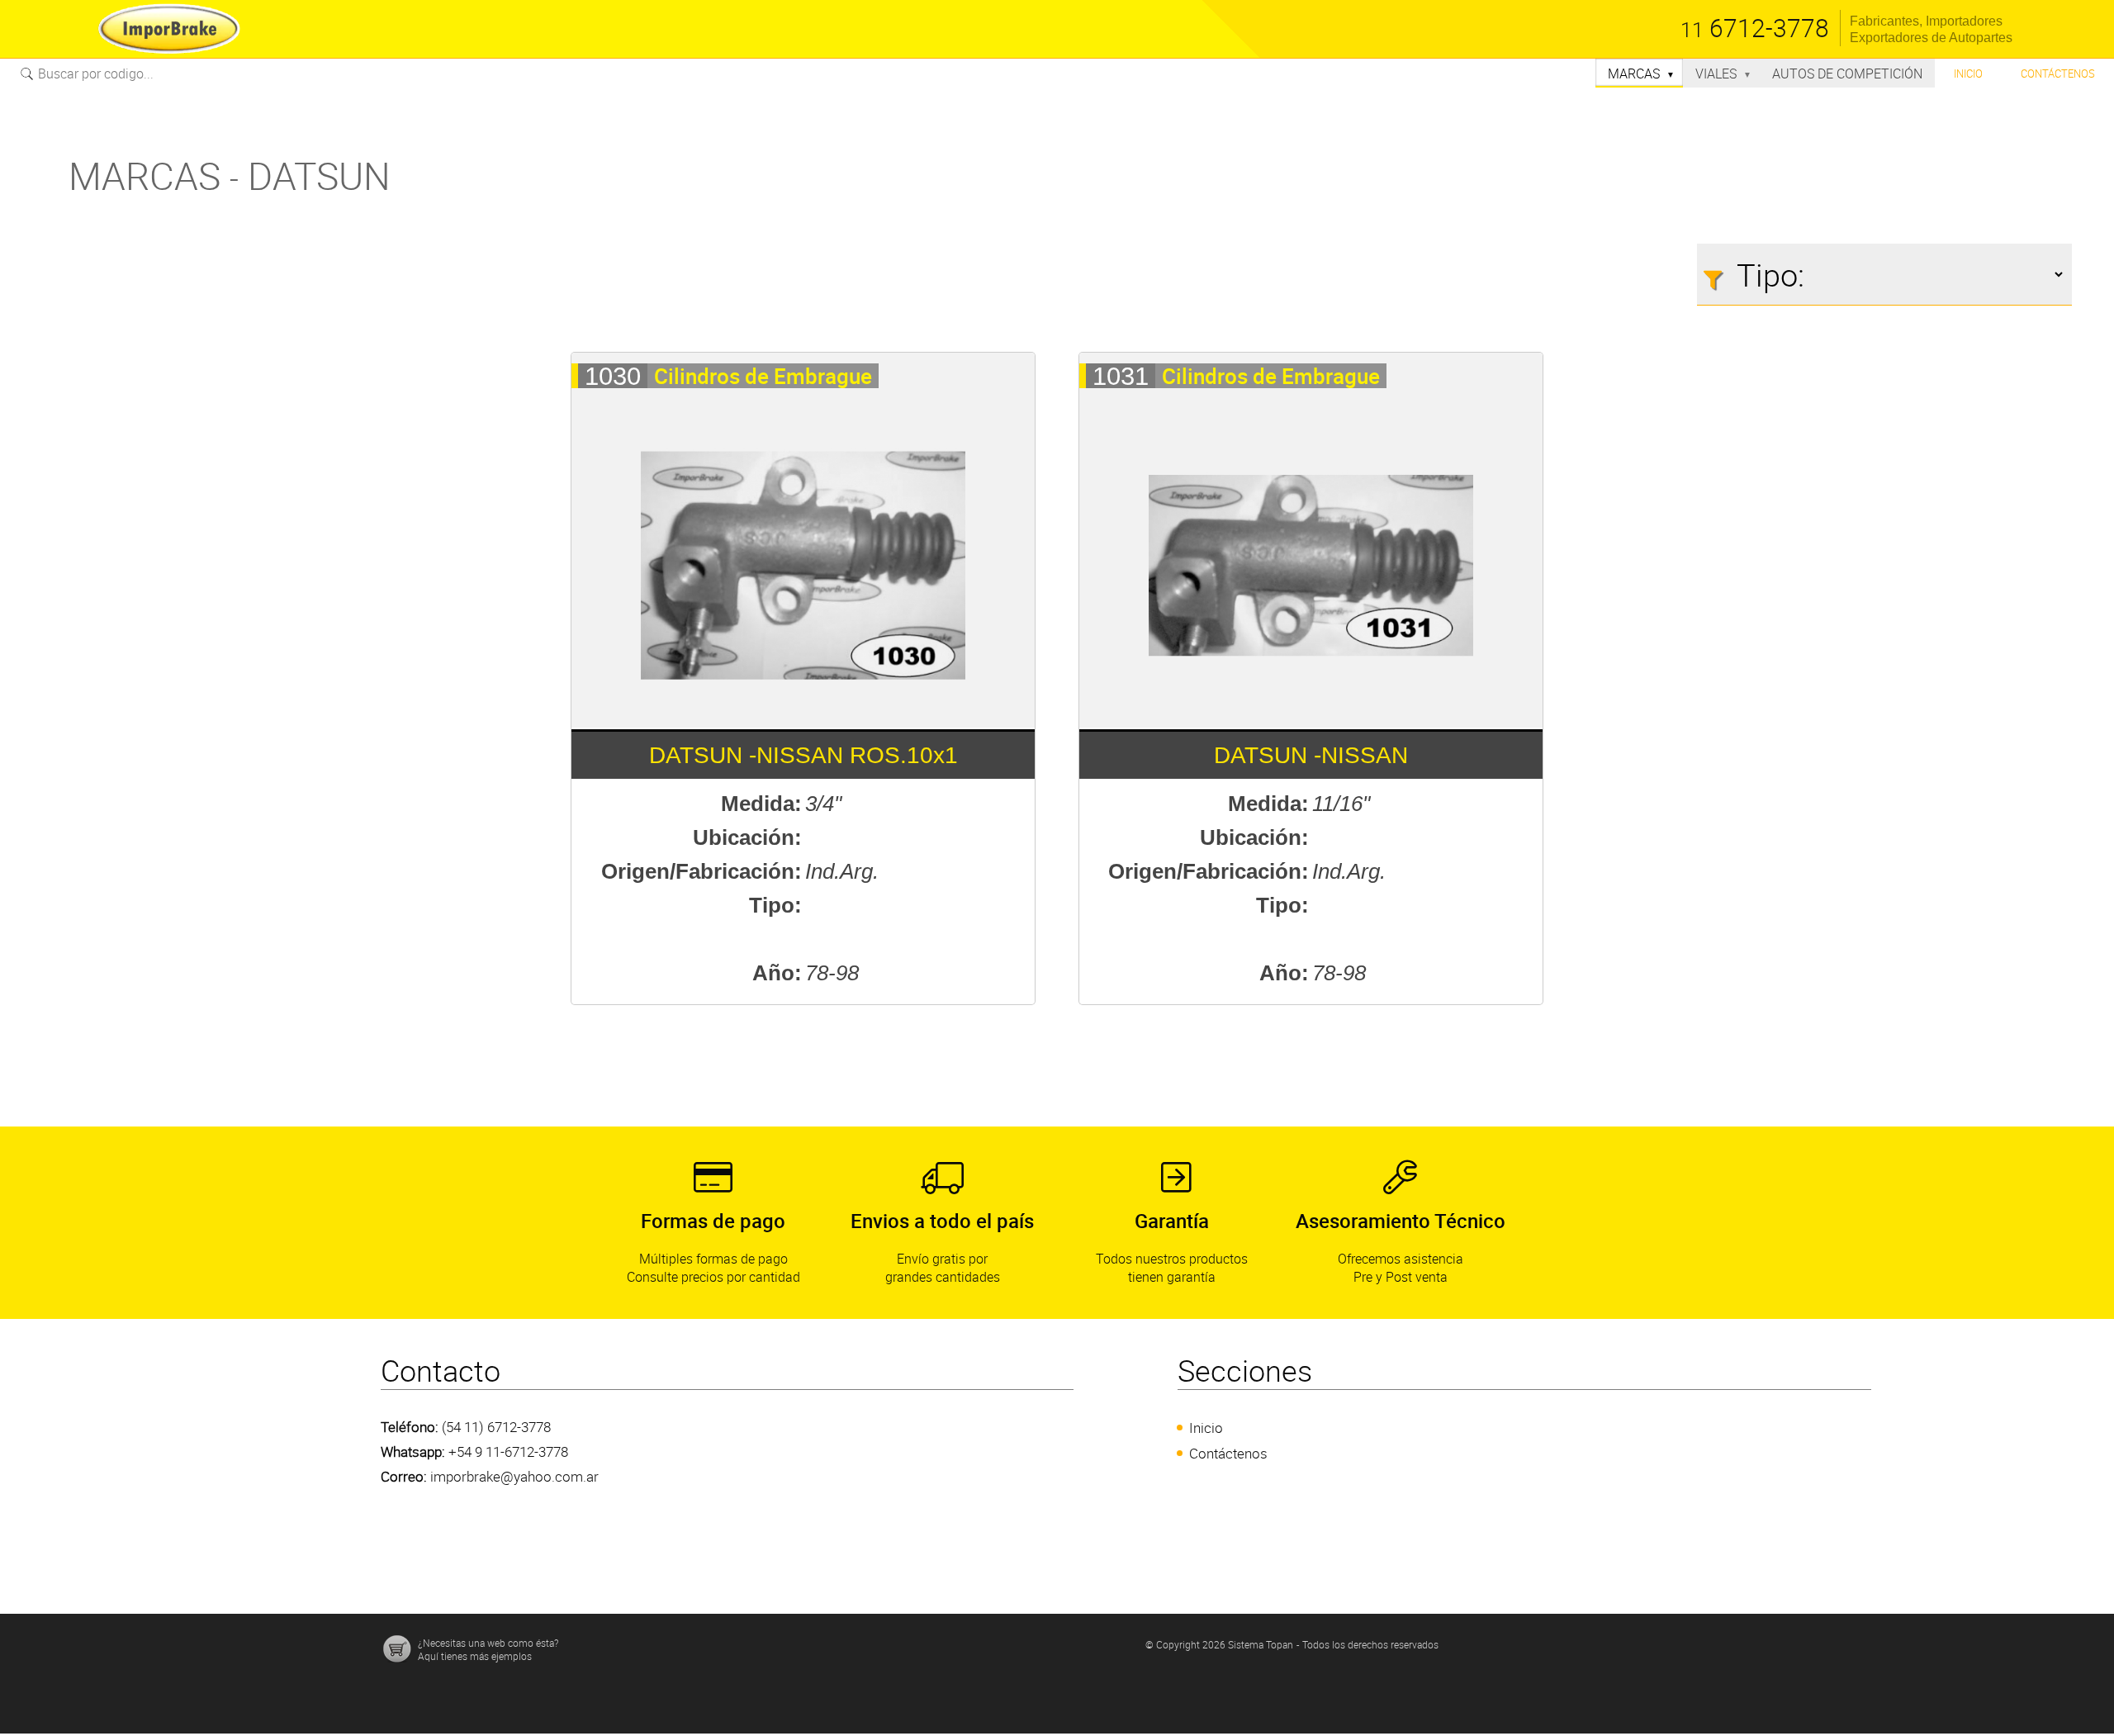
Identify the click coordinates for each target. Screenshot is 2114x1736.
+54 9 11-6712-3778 (508, 1451)
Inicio (1968, 74)
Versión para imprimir (63, 97)
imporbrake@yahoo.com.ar (514, 1476)
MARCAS (1641, 74)
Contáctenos (2058, 74)
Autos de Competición (1847, 74)
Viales (1723, 74)
